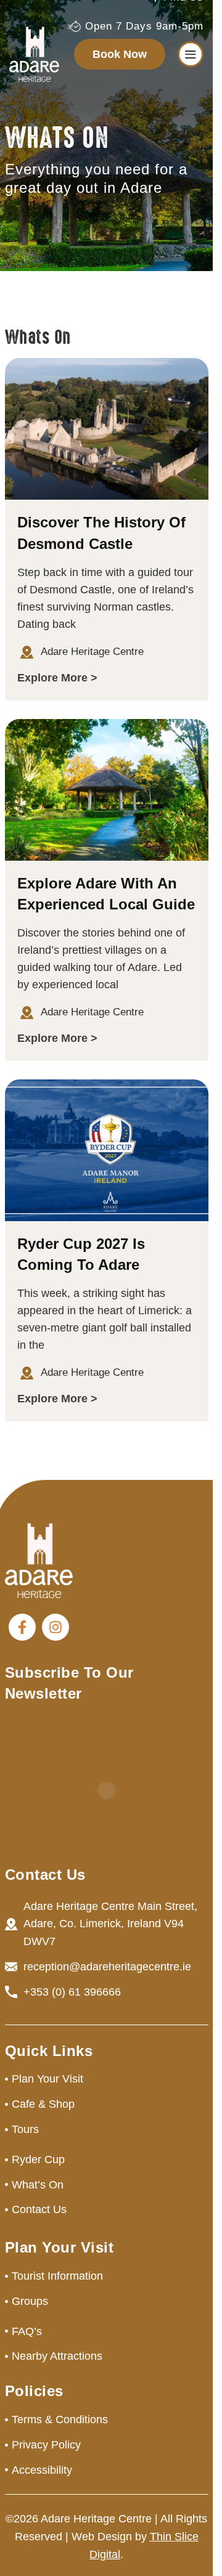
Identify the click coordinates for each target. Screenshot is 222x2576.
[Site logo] (34, 54)
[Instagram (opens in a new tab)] (55, 1627)
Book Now (120, 54)
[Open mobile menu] (191, 54)
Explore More (52, 678)
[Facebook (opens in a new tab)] (22, 1627)
